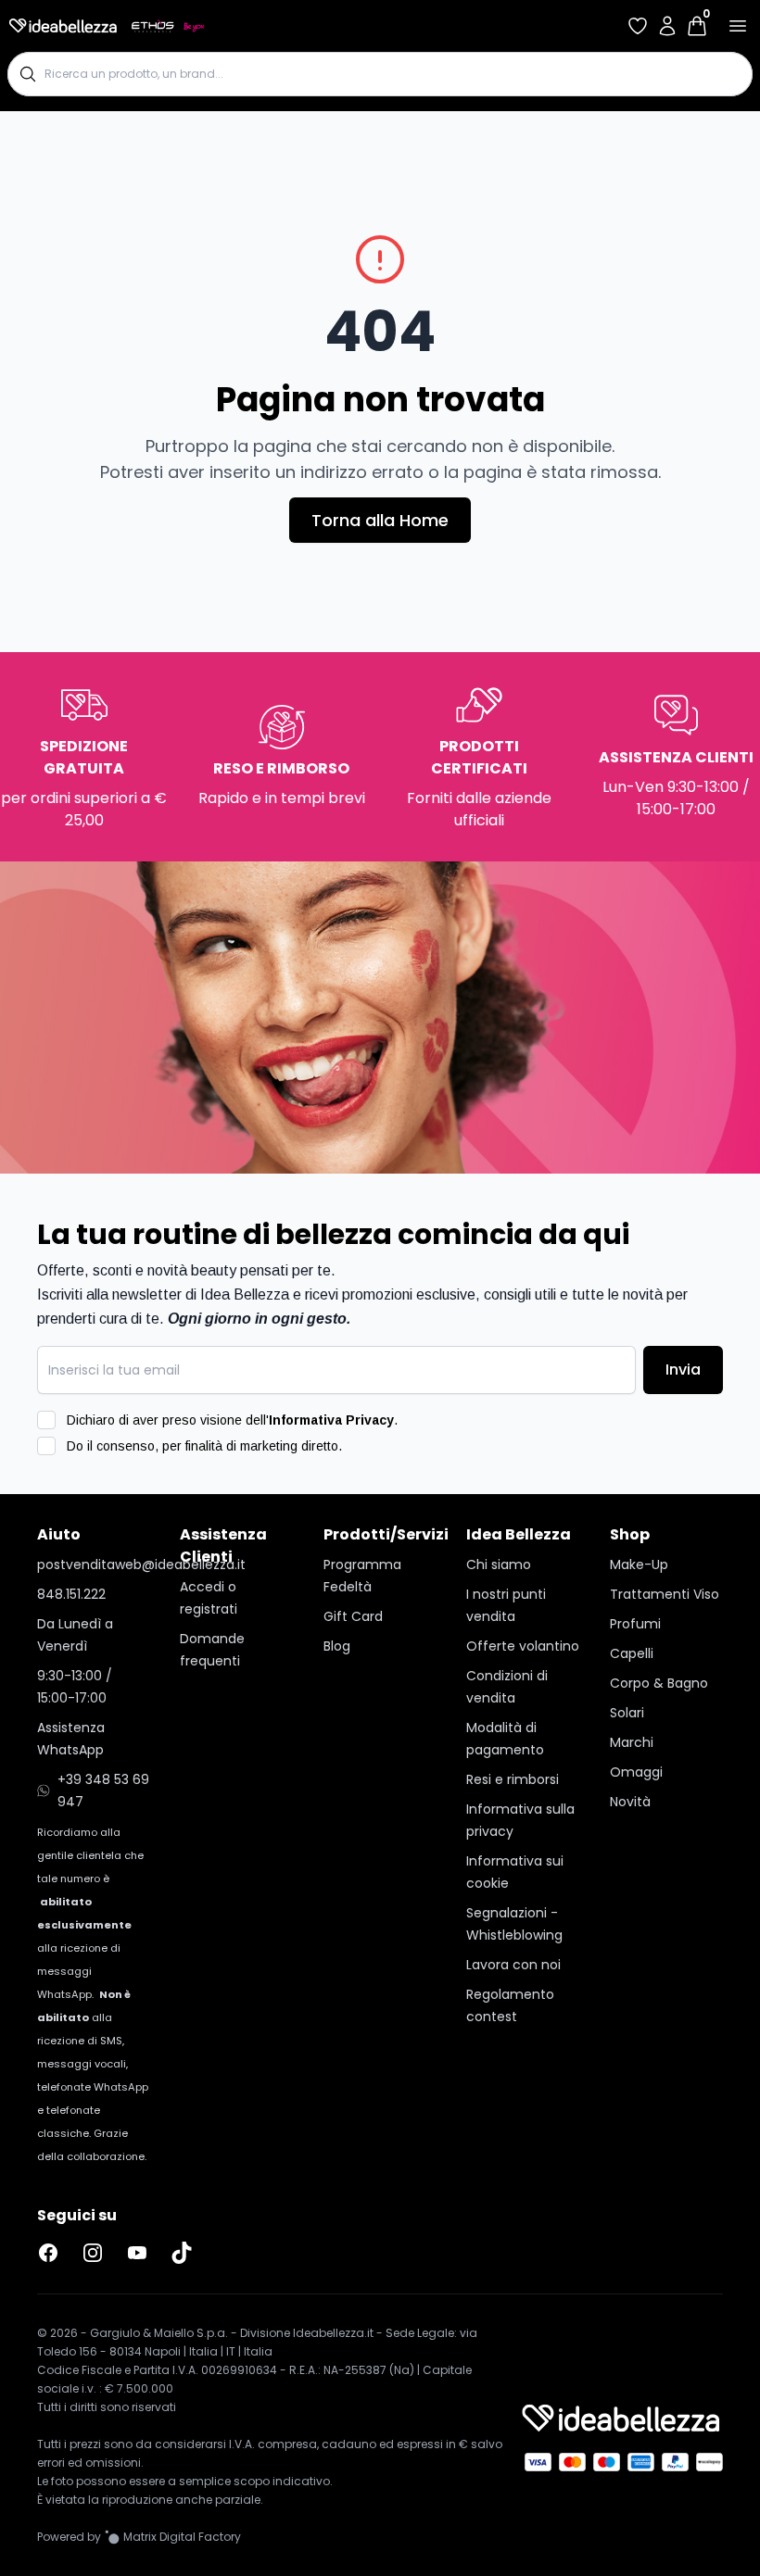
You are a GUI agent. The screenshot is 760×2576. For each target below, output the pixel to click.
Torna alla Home (380, 520)
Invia (683, 1370)
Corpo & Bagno (659, 1683)
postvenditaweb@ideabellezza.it (94, 1564)
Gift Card (353, 1616)
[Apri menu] (738, 26)
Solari (627, 1713)
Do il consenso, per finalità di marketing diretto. (204, 1446)
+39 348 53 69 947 (103, 1791)
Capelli (632, 1653)
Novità (630, 1802)
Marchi (632, 1742)
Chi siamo (499, 1564)
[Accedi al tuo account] (667, 26)
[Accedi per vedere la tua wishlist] (638, 26)
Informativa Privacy (331, 1420)
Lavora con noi (513, 1965)
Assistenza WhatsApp (71, 1739)
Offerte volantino (523, 1646)
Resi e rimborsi (513, 1779)
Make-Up (639, 1564)
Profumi (635, 1624)
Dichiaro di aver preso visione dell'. (232, 1420)
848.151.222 (71, 1594)
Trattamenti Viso (665, 1594)
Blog (337, 1646)
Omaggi (636, 1772)
